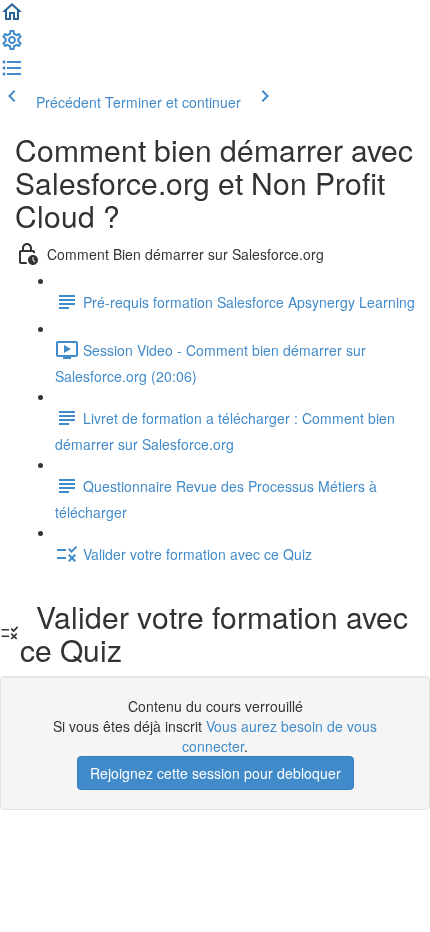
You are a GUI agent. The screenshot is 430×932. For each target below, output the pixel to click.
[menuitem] (12, 46)
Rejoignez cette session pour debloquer (215, 773)
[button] (12, 18)
